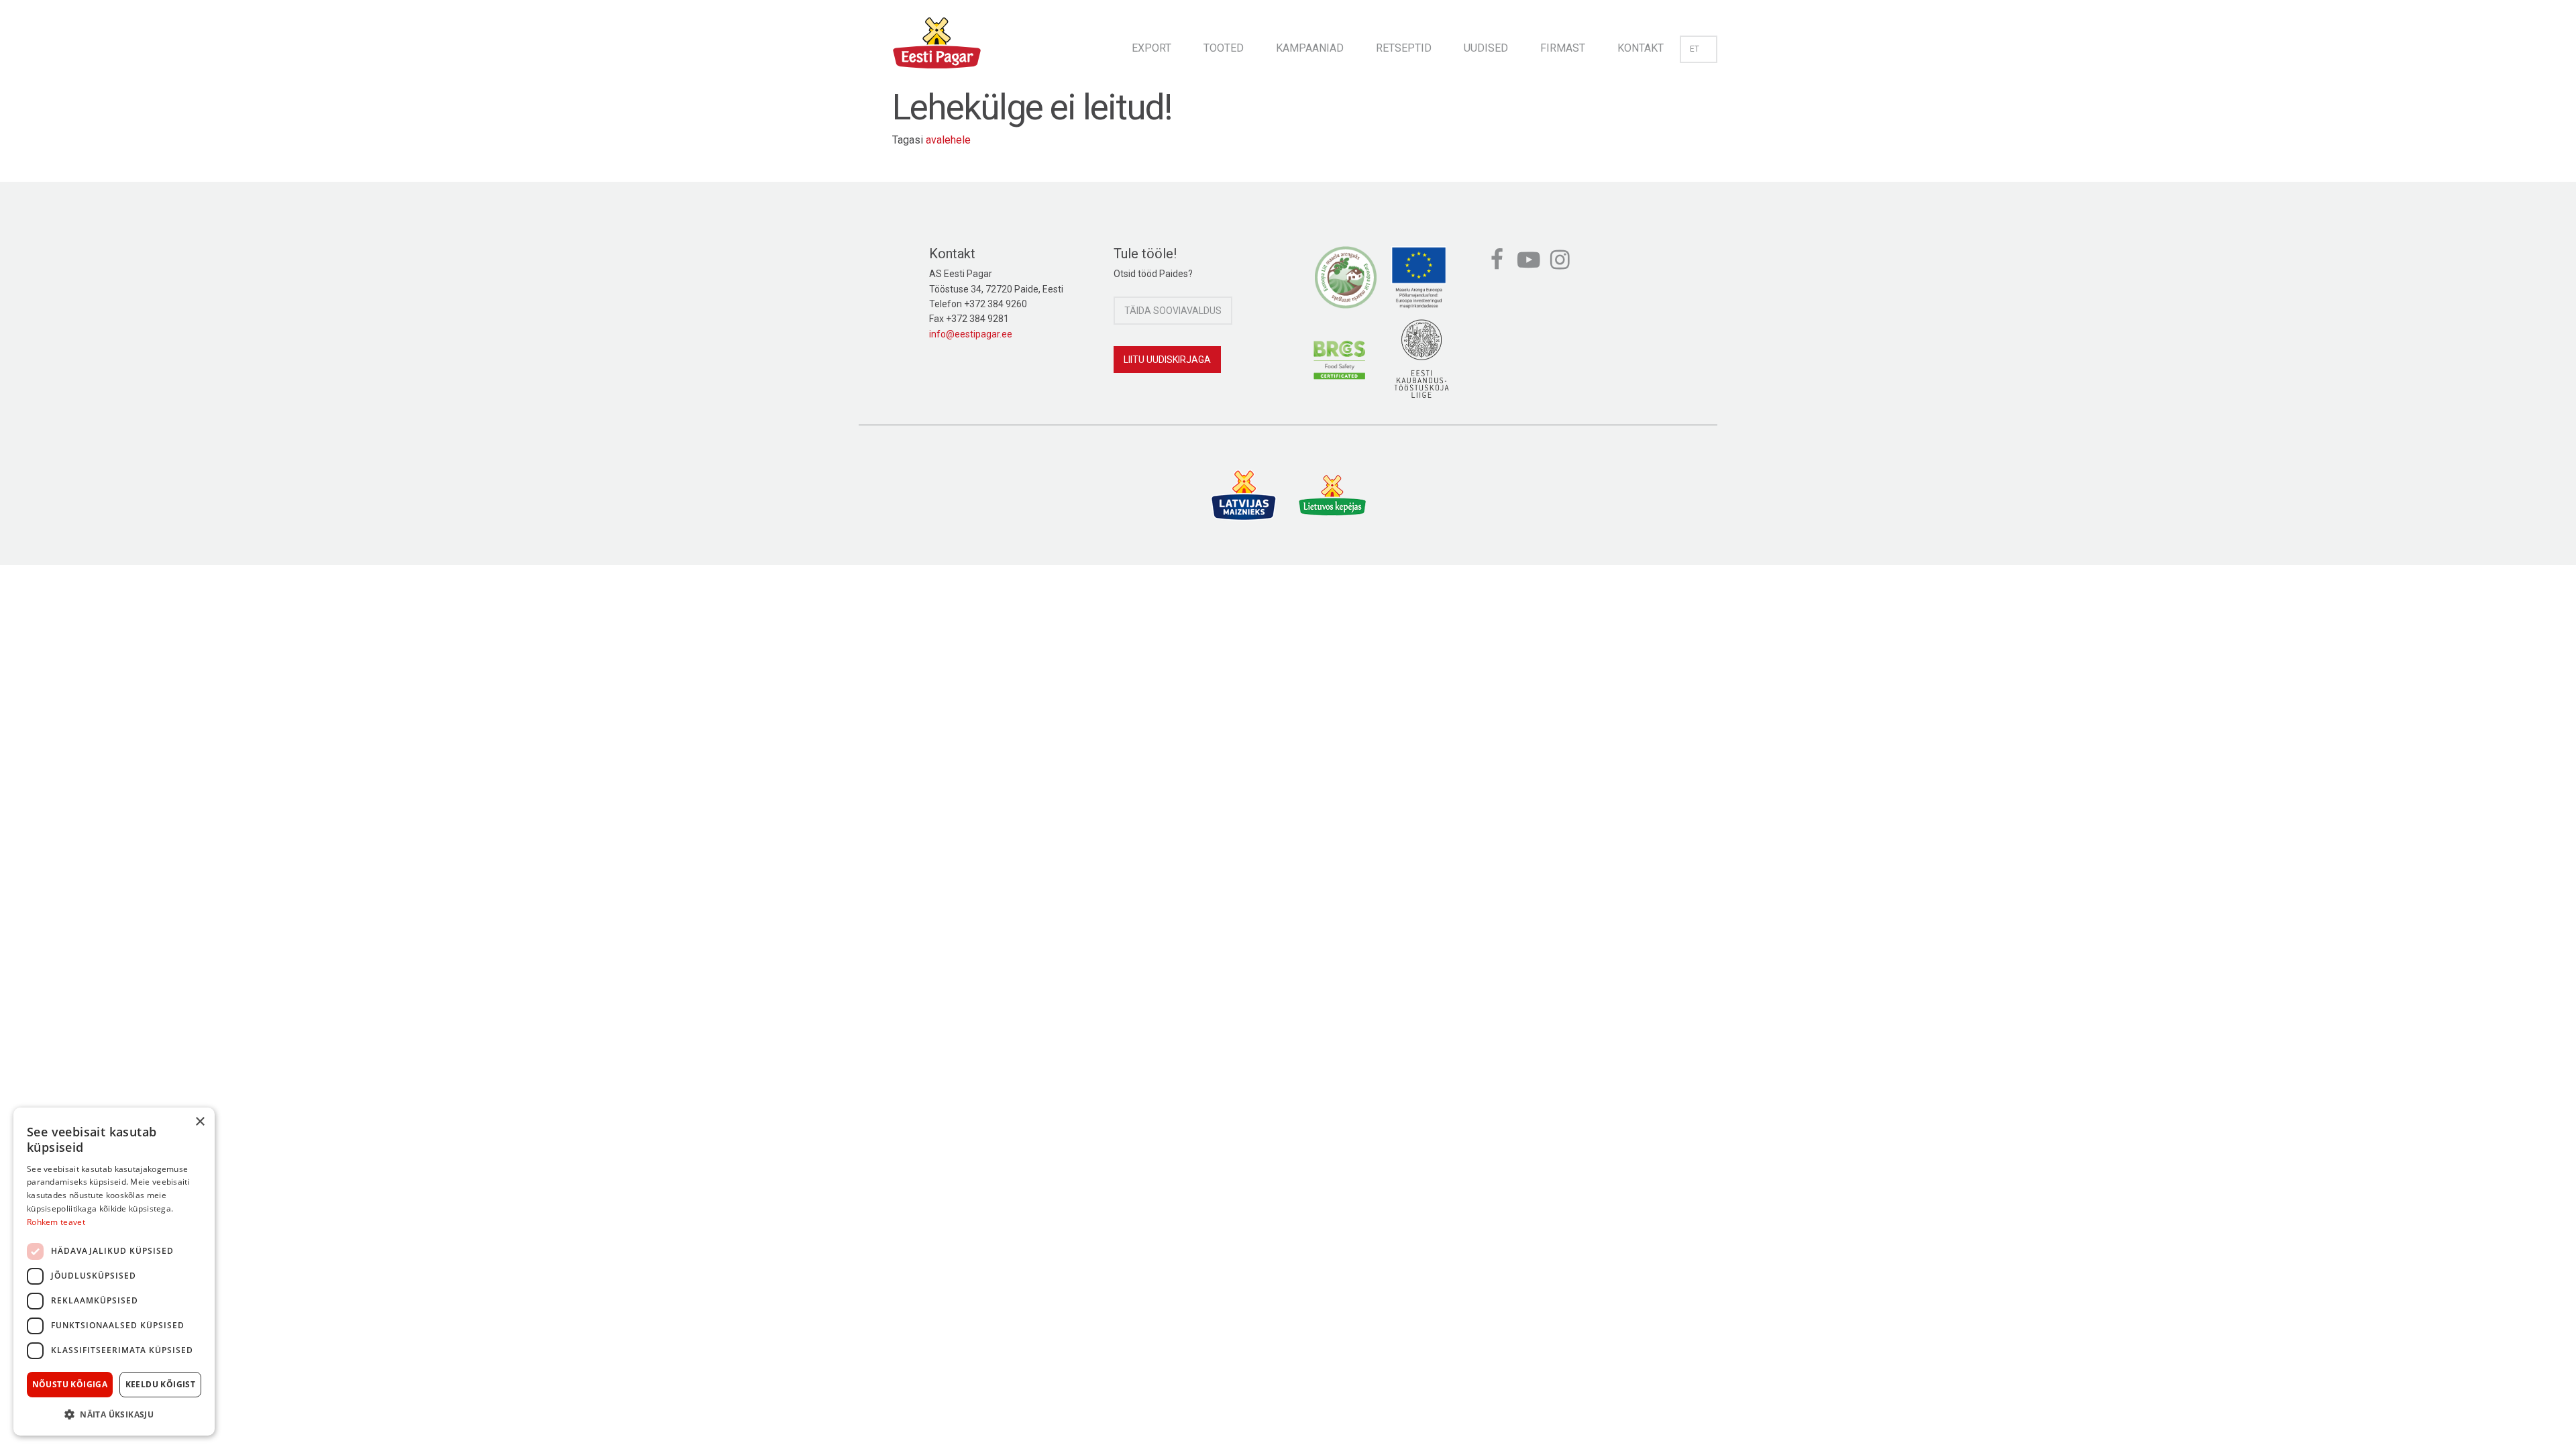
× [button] (200, 1122)
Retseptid (1404, 48)
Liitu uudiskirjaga (1167, 360)
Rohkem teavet (56, 1222)
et (1695, 49)
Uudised (1486, 48)
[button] (114, 1414)
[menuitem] (1151, 44)
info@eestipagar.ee (971, 334)
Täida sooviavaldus (1173, 311)
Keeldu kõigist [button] (161, 1384)
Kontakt (1641, 48)
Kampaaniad (1310, 48)
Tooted (1224, 48)
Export (1151, 48)
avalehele (948, 140)
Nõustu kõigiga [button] (70, 1384)
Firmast (1563, 48)
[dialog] (114, 1272)
